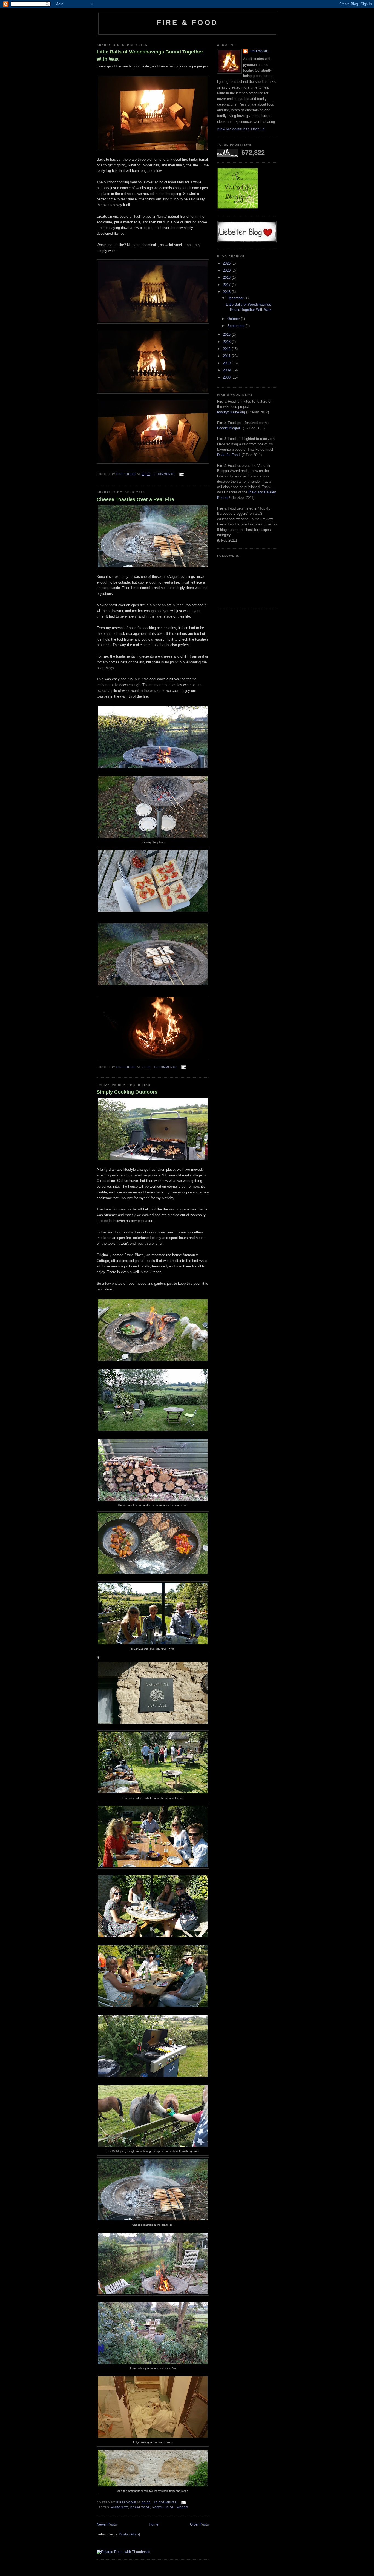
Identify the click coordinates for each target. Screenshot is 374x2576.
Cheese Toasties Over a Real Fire (135, 499)
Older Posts (199, 2524)
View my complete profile (241, 129)
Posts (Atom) (129, 2534)
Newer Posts (107, 2524)
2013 (227, 342)
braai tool (140, 2507)
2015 (227, 335)
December (236, 298)
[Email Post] (182, 474)
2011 (227, 356)
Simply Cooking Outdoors (127, 1092)
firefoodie (258, 51)
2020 (227, 270)
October (234, 319)
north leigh (163, 2507)
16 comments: (166, 2502)
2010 (227, 363)
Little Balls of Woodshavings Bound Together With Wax (150, 55)
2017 (227, 285)
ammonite (120, 2507)
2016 (227, 292)
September (236, 326)
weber (182, 2507)
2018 (227, 278)
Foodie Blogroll (229, 428)
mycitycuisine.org (231, 412)
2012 (227, 349)
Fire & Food (187, 22)
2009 (227, 370)
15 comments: (166, 1067)
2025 (227, 263)
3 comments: (165, 474)
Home (154, 2524)
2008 (227, 377)
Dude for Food (228, 455)
